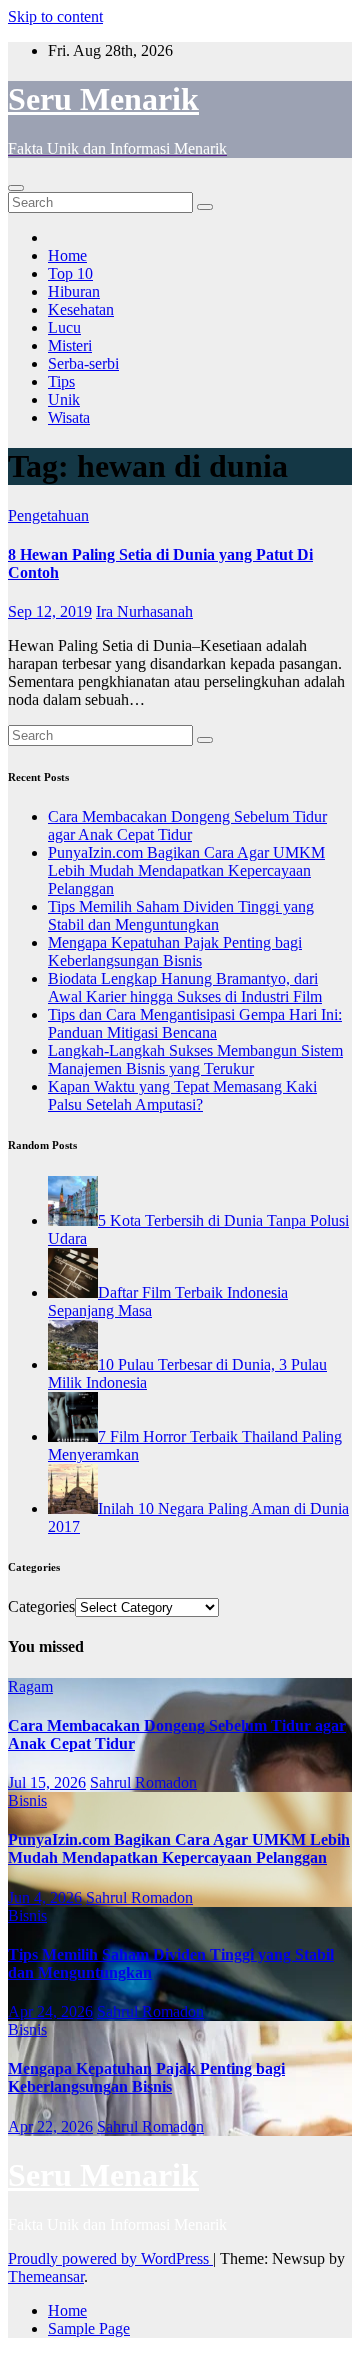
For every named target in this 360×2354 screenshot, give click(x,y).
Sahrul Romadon (143, 1782)
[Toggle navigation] (16, 188)
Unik (64, 399)
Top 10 (70, 273)
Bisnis (27, 1800)
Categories (41, 1606)
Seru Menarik (103, 99)
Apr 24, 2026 (50, 2011)
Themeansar (46, 2276)
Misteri (70, 345)
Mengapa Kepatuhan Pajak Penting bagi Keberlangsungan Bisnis (175, 951)
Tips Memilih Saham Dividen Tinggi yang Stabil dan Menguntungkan (181, 915)
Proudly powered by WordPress (110, 2258)
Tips (61, 381)
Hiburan (74, 291)
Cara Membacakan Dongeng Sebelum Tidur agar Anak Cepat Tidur (187, 825)
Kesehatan (81, 309)
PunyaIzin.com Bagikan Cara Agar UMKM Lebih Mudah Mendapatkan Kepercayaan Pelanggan (186, 870)
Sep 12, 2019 (50, 611)
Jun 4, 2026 (45, 1897)
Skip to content (55, 16)
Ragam (30, 1686)
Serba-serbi (83, 363)
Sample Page (89, 2328)
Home (67, 255)
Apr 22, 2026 (50, 2126)
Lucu (64, 327)
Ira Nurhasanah (144, 611)
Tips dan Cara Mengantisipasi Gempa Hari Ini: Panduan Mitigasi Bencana (195, 1023)
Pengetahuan (48, 515)
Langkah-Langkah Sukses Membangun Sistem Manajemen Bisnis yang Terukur (195, 1059)
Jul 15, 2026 (47, 1782)
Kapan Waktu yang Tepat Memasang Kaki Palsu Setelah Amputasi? (182, 1095)
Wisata (69, 417)
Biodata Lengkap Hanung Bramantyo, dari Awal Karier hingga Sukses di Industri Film (185, 987)
